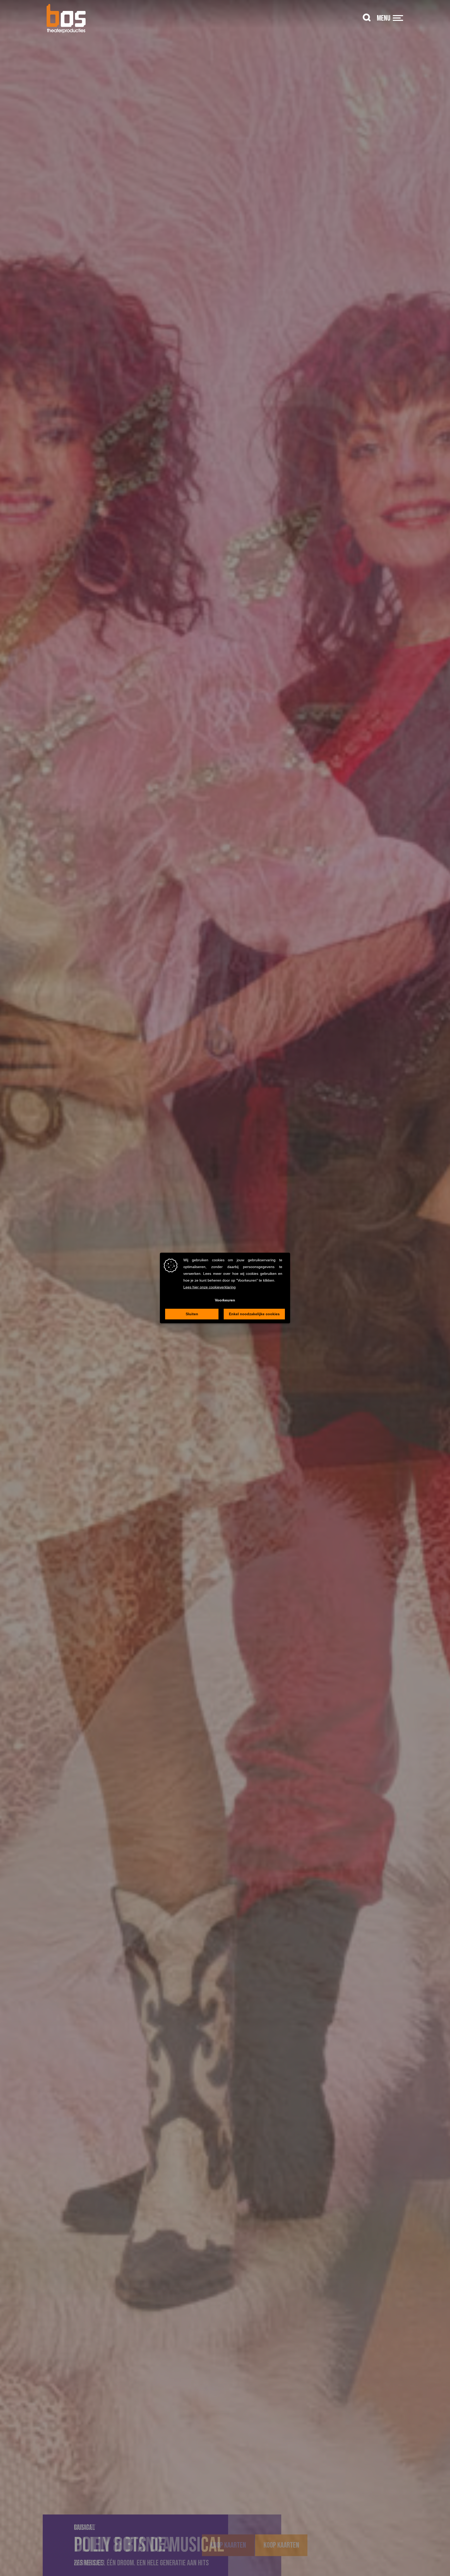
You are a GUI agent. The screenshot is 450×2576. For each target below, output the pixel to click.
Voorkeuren (225, 1300)
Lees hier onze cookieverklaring (210, 1287)
